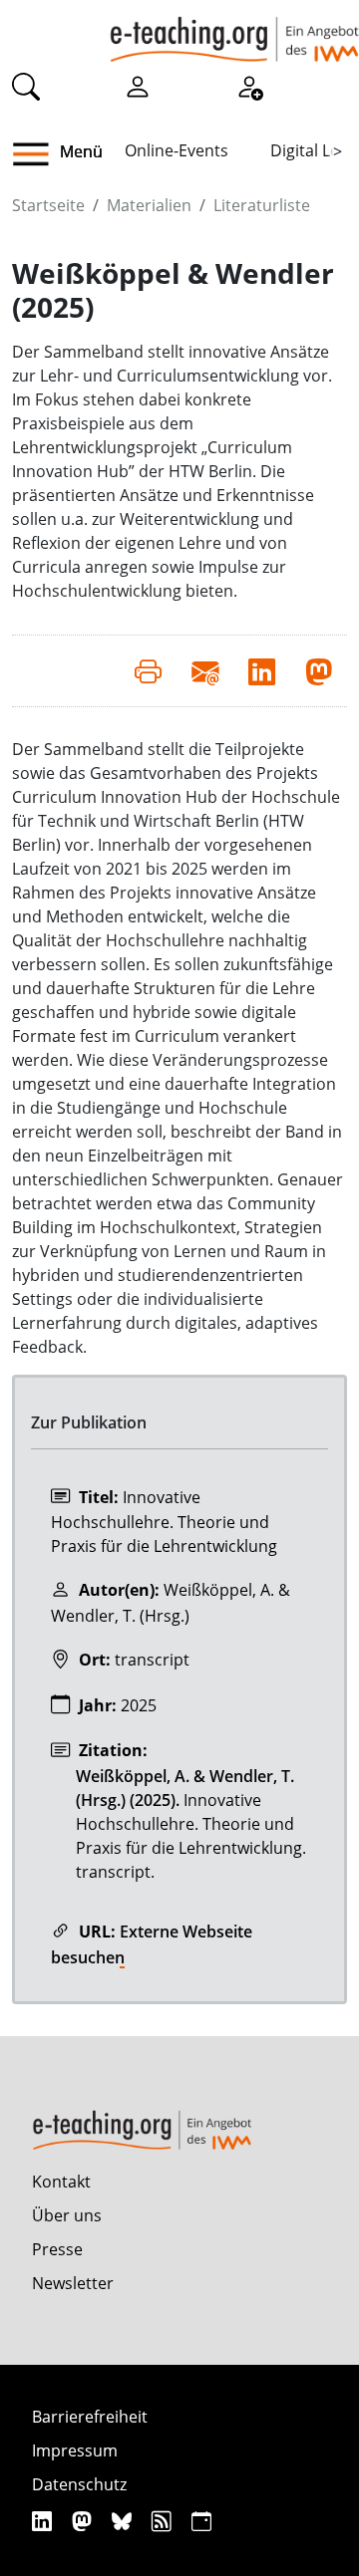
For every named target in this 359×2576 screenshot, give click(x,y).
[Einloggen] (138, 86)
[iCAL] (201, 2521)
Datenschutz (79, 2484)
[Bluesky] (124, 2521)
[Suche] (26, 86)
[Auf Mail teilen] (205, 670)
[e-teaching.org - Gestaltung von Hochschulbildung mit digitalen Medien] (234, 31)
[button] (38, 154)
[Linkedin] (44, 2521)
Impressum (75, 2450)
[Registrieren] (249, 86)
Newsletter (73, 2283)
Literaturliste (262, 205)
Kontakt (61, 2182)
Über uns (67, 2215)
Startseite (48, 205)
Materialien (149, 205)
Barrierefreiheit (90, 2417)
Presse (57, 2249)
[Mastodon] (84, 2521)
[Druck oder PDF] (148, 670)
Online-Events (177, 150)
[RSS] (164, 2521)
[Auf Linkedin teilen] (262, 670)
